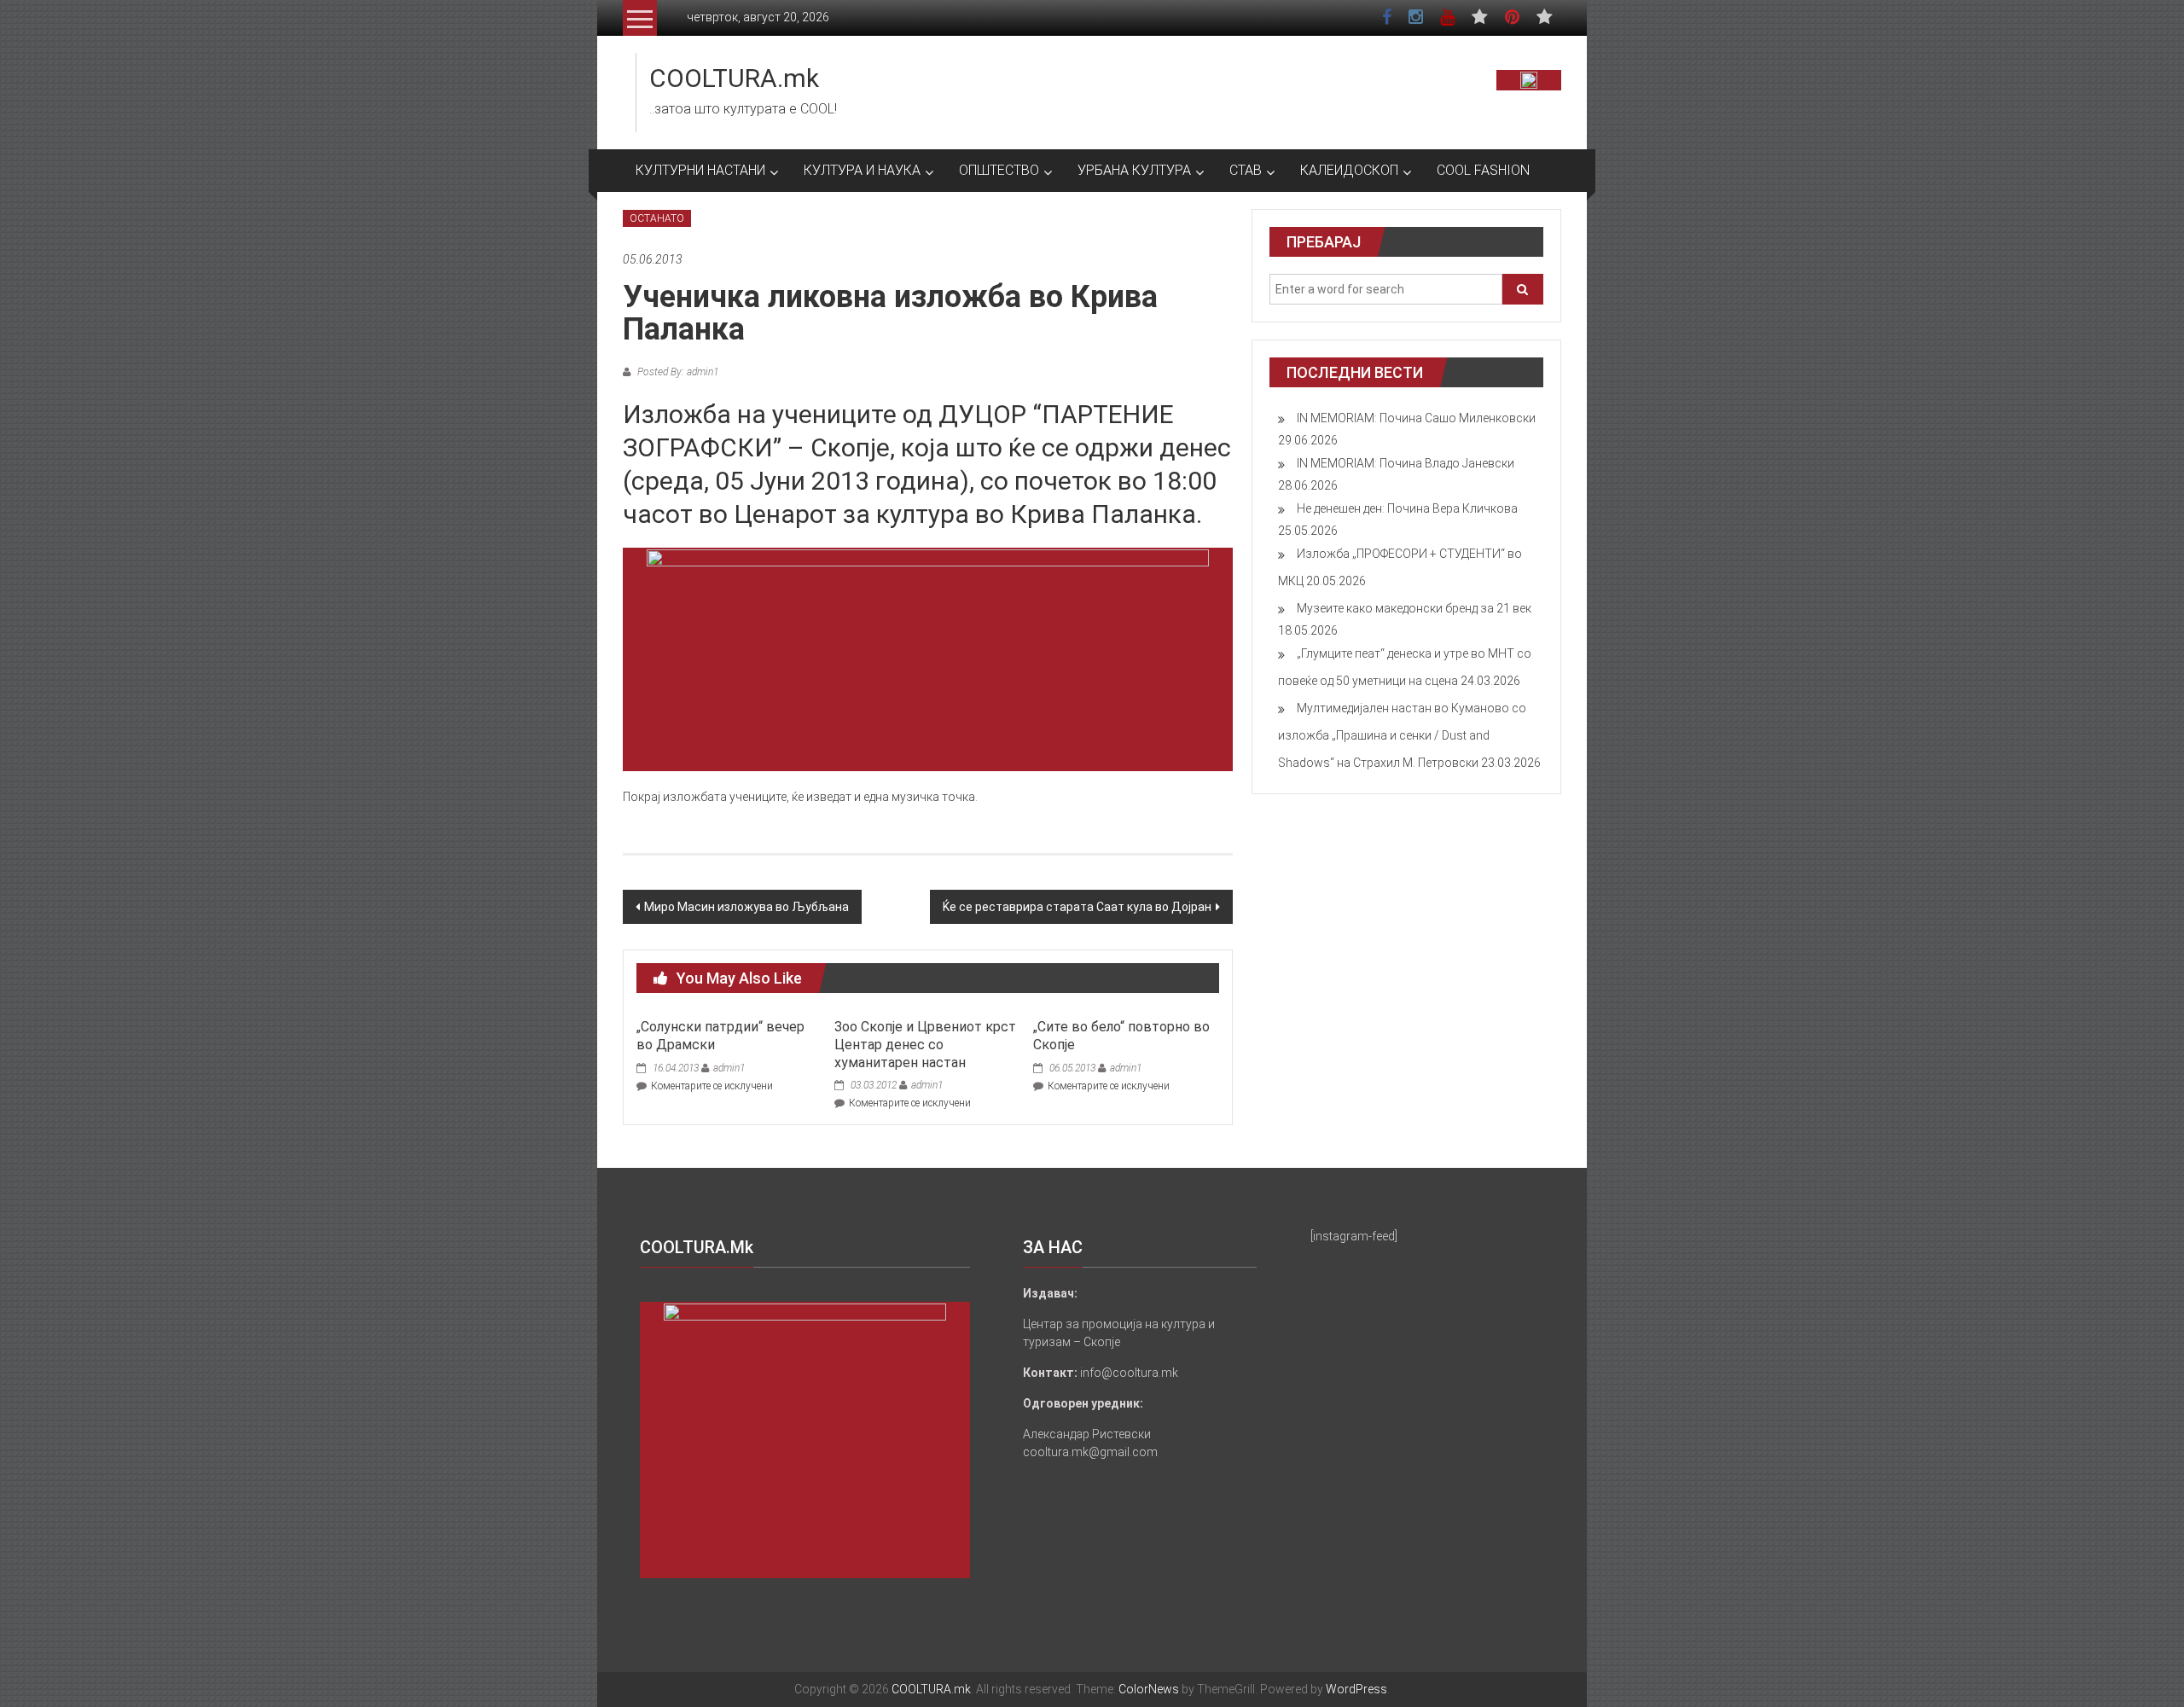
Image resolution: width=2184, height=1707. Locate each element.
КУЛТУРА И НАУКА (862, 170)
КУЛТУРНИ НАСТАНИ (700, 170)
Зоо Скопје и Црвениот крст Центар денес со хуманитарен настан (925, 1045)
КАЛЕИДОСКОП (1349, 170)
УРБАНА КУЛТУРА (1134, 170)
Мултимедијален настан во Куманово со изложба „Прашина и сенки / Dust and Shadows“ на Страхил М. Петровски (1402, 735)
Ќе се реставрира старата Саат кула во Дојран (1077, 907)
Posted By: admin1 (677, 372)
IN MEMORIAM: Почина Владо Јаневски (1406, 463)
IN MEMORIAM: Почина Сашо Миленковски (1416, 418)
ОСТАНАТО (657, 218)
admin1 (729, 1068)
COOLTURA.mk (734, 78)
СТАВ (1246, 170)
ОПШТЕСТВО (999, 170)
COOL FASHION (1483, 170)
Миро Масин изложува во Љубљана (746, 907)
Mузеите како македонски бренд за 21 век (1414, 608)
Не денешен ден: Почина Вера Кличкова (1407, 508)
